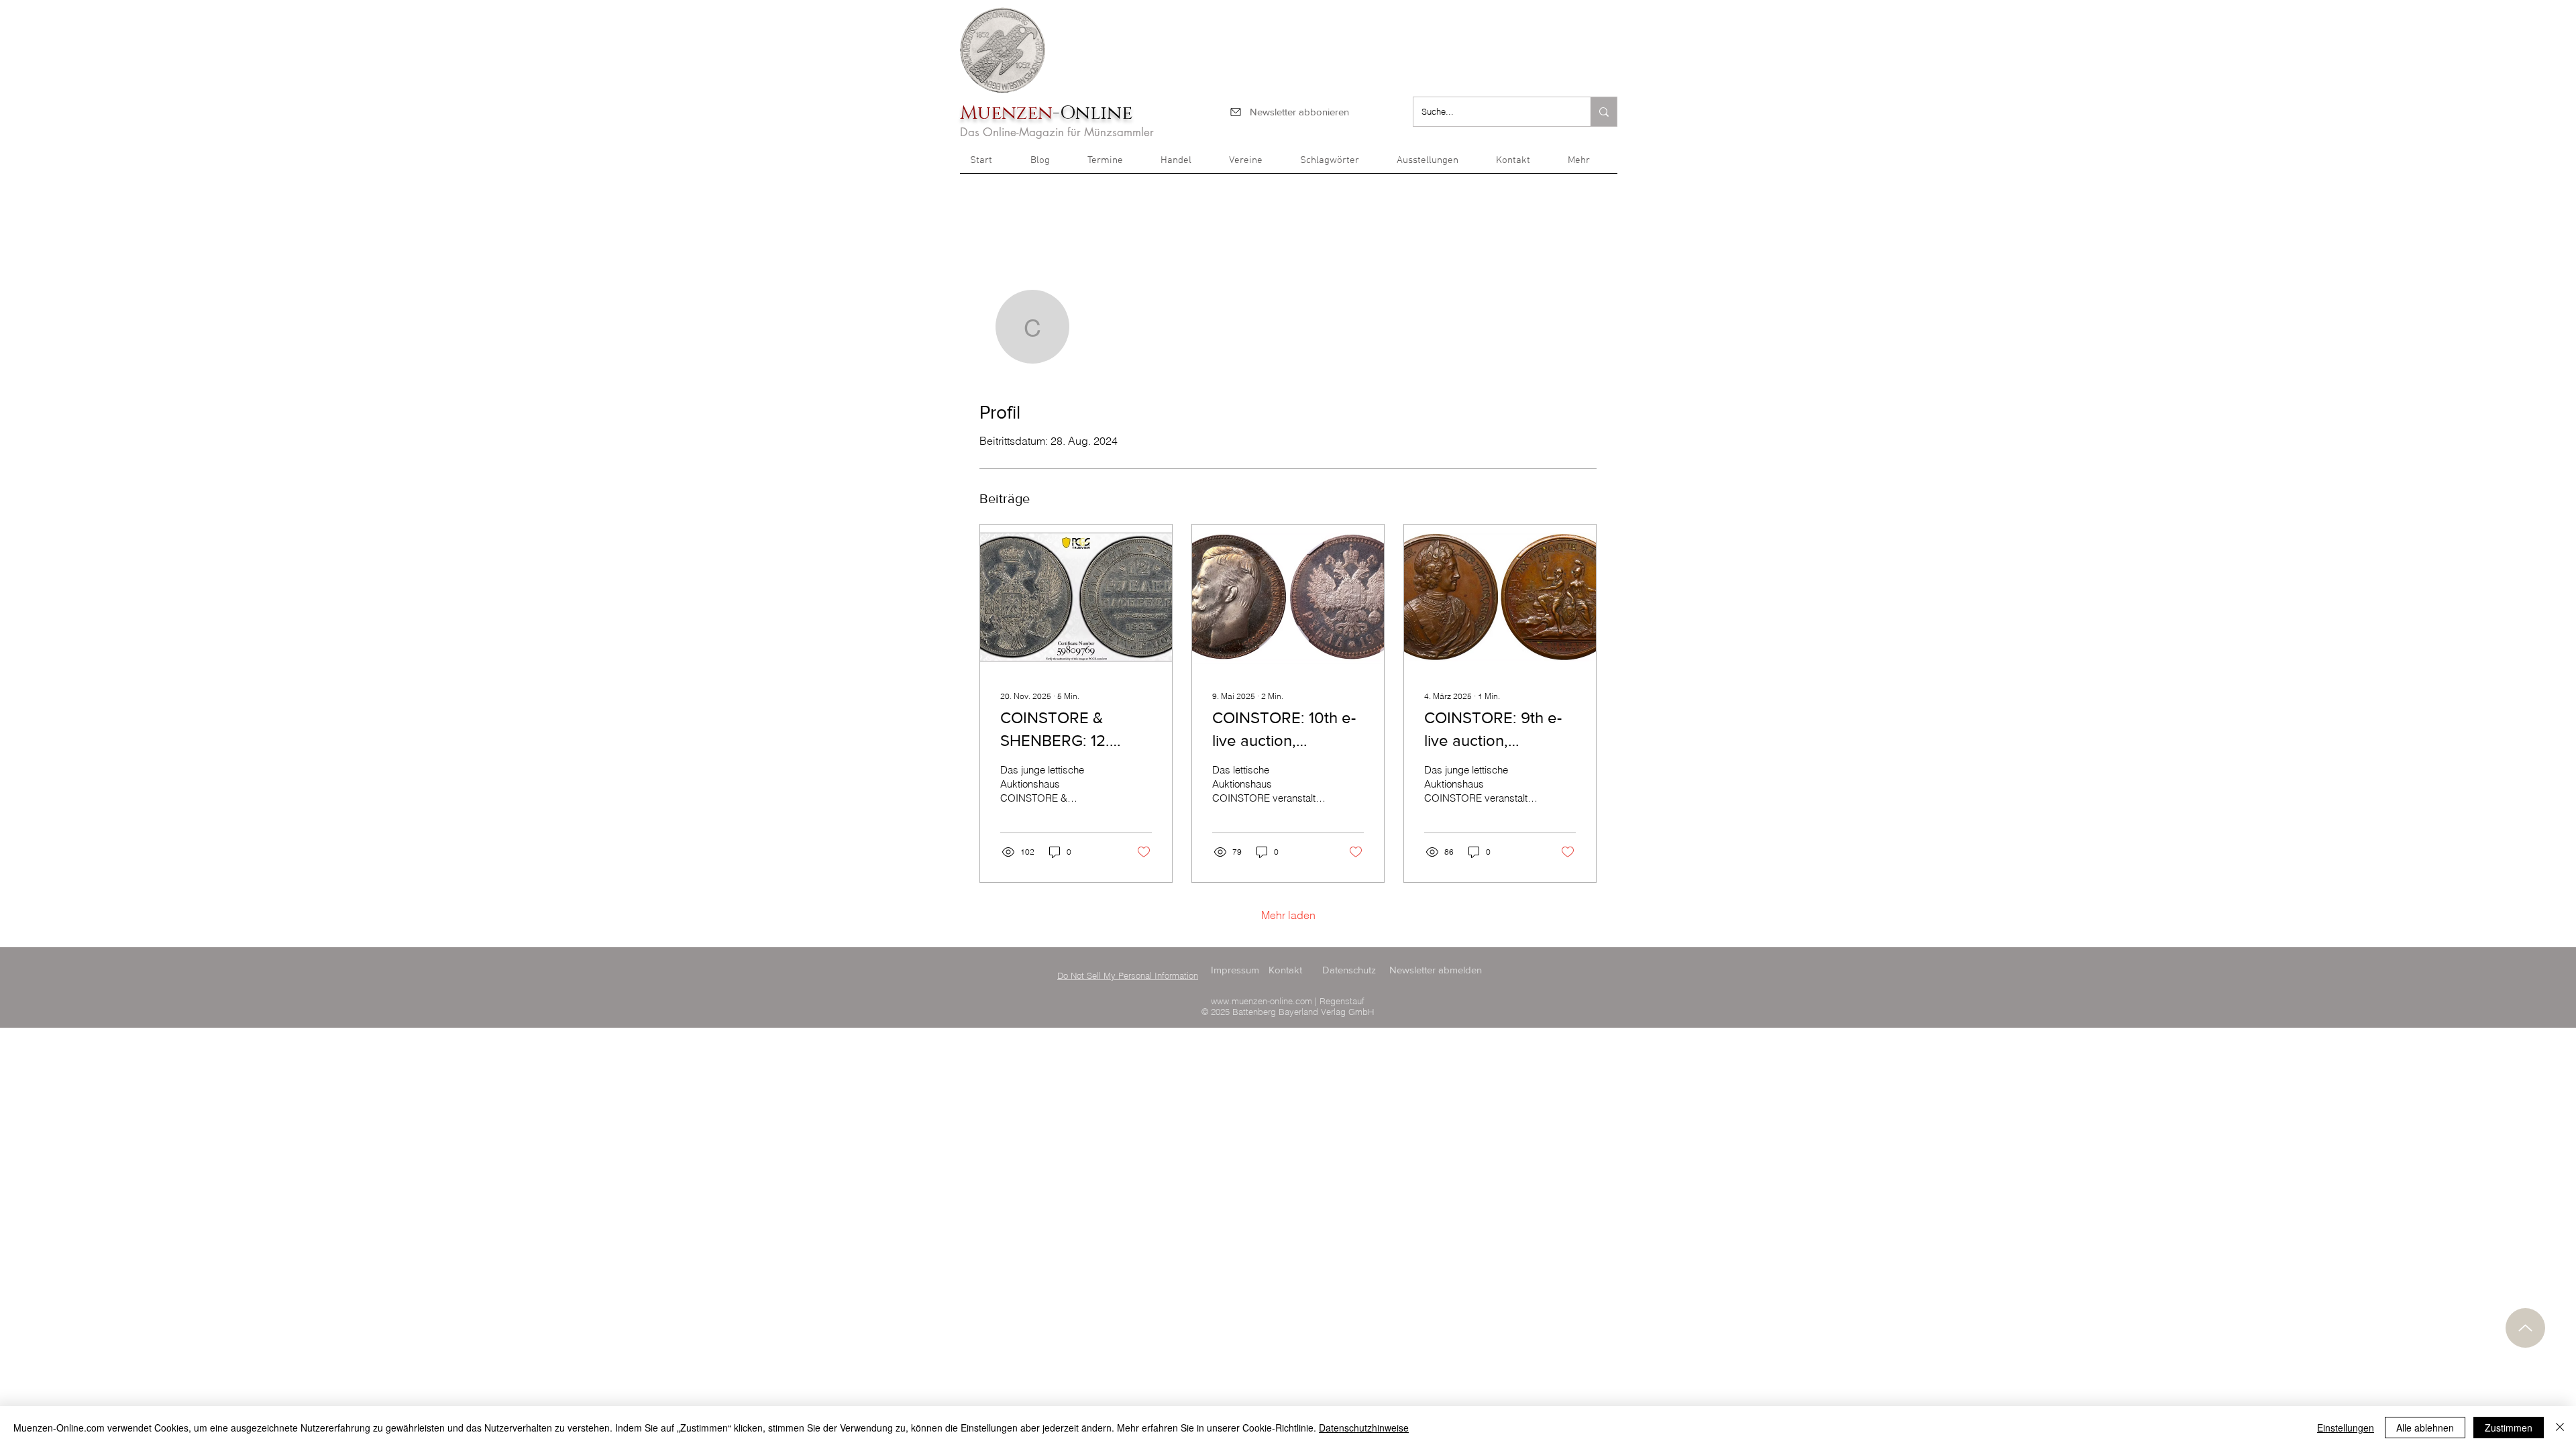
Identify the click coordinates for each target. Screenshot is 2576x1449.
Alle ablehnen (2425, 1428)
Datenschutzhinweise (1364, 1428)
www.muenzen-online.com (1262, 1001)
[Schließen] (2560, 1428)
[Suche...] (1604, 112)
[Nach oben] (2525, 1328)
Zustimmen (2509, 1428)
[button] (1588, 165)
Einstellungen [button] (2346, 1428)
